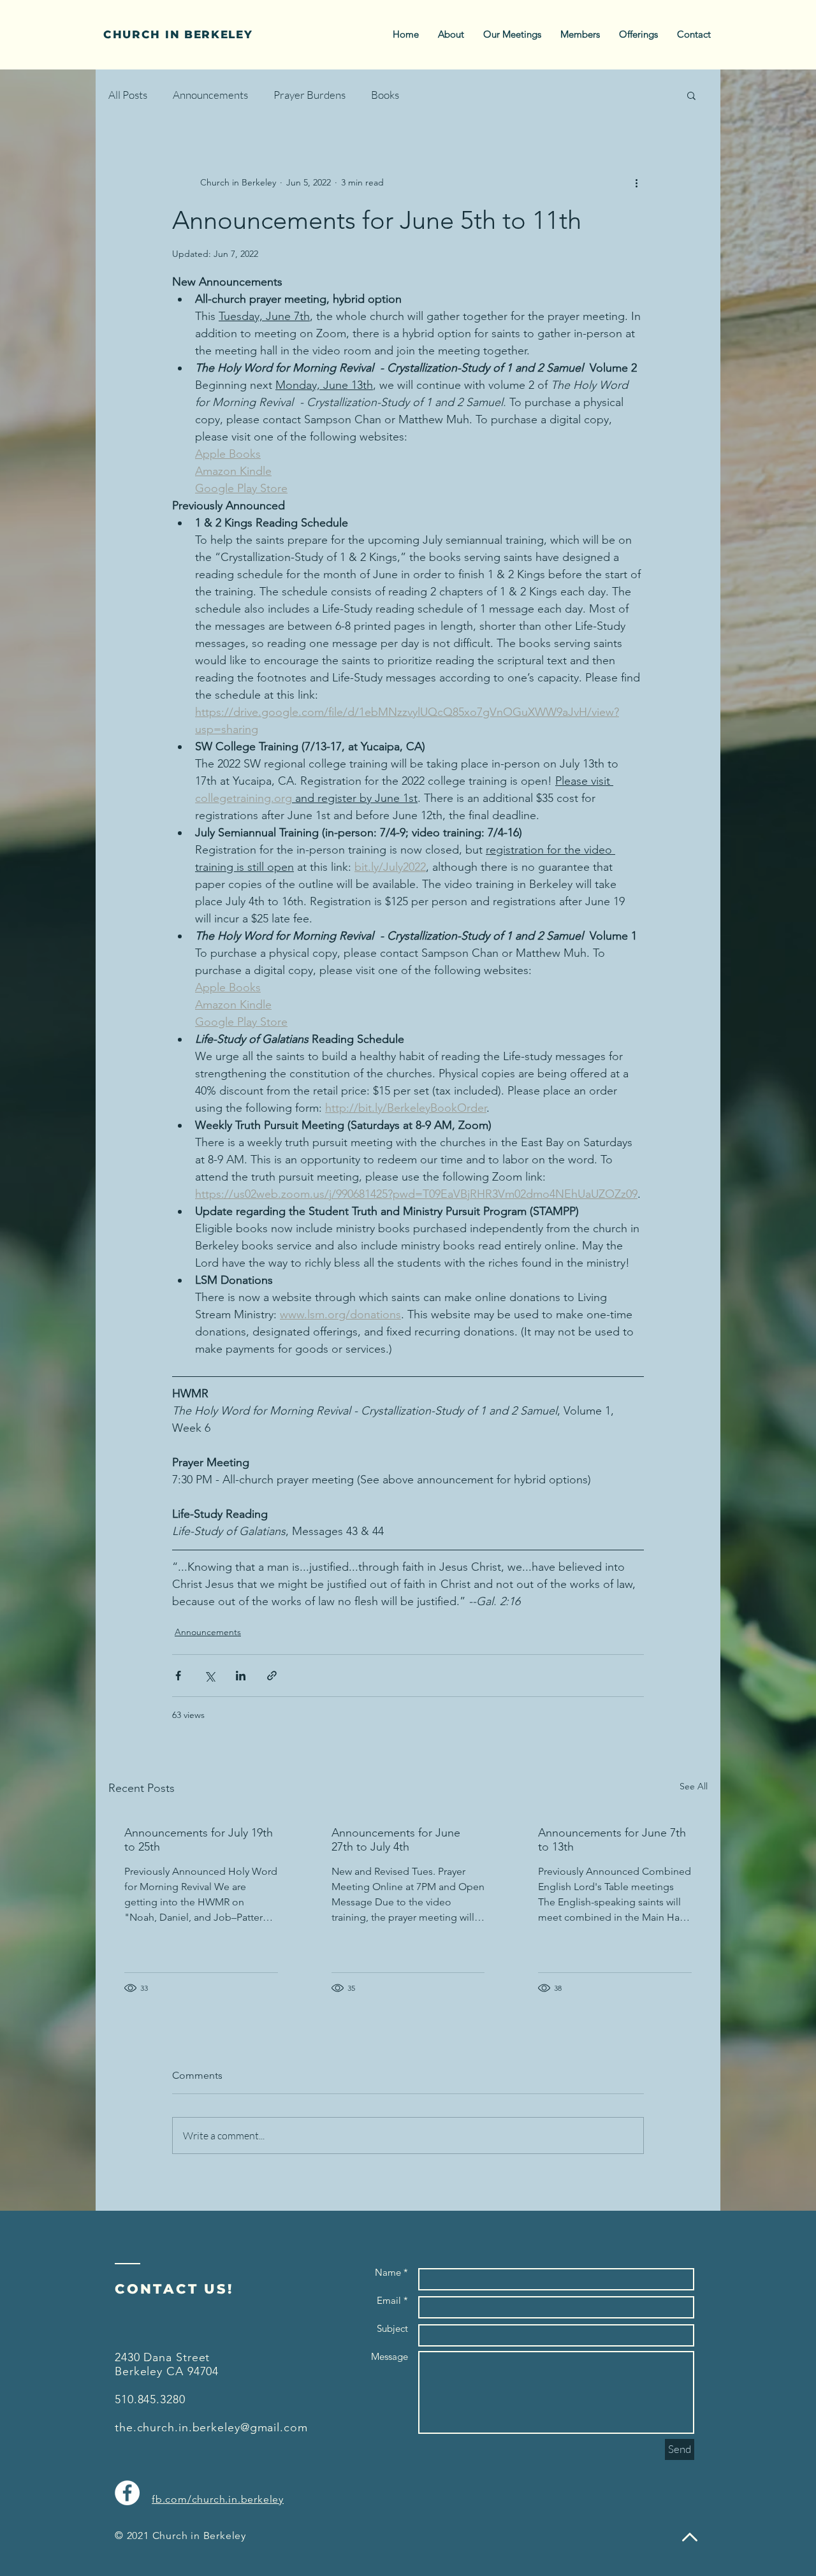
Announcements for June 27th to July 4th (396, 1840)
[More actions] (636, 182)
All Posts (128, 95)
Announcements (210, 95)
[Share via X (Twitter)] (209, 1676)
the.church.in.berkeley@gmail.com (211, 2427)
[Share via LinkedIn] (241, 1676)
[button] (691, 95)
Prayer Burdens (310, 95)
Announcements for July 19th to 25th (199, 1840)
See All (694, 1786)
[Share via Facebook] (178, 1676)
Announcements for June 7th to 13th (612, 1840)
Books (385, 95)
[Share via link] (272, 1676)
